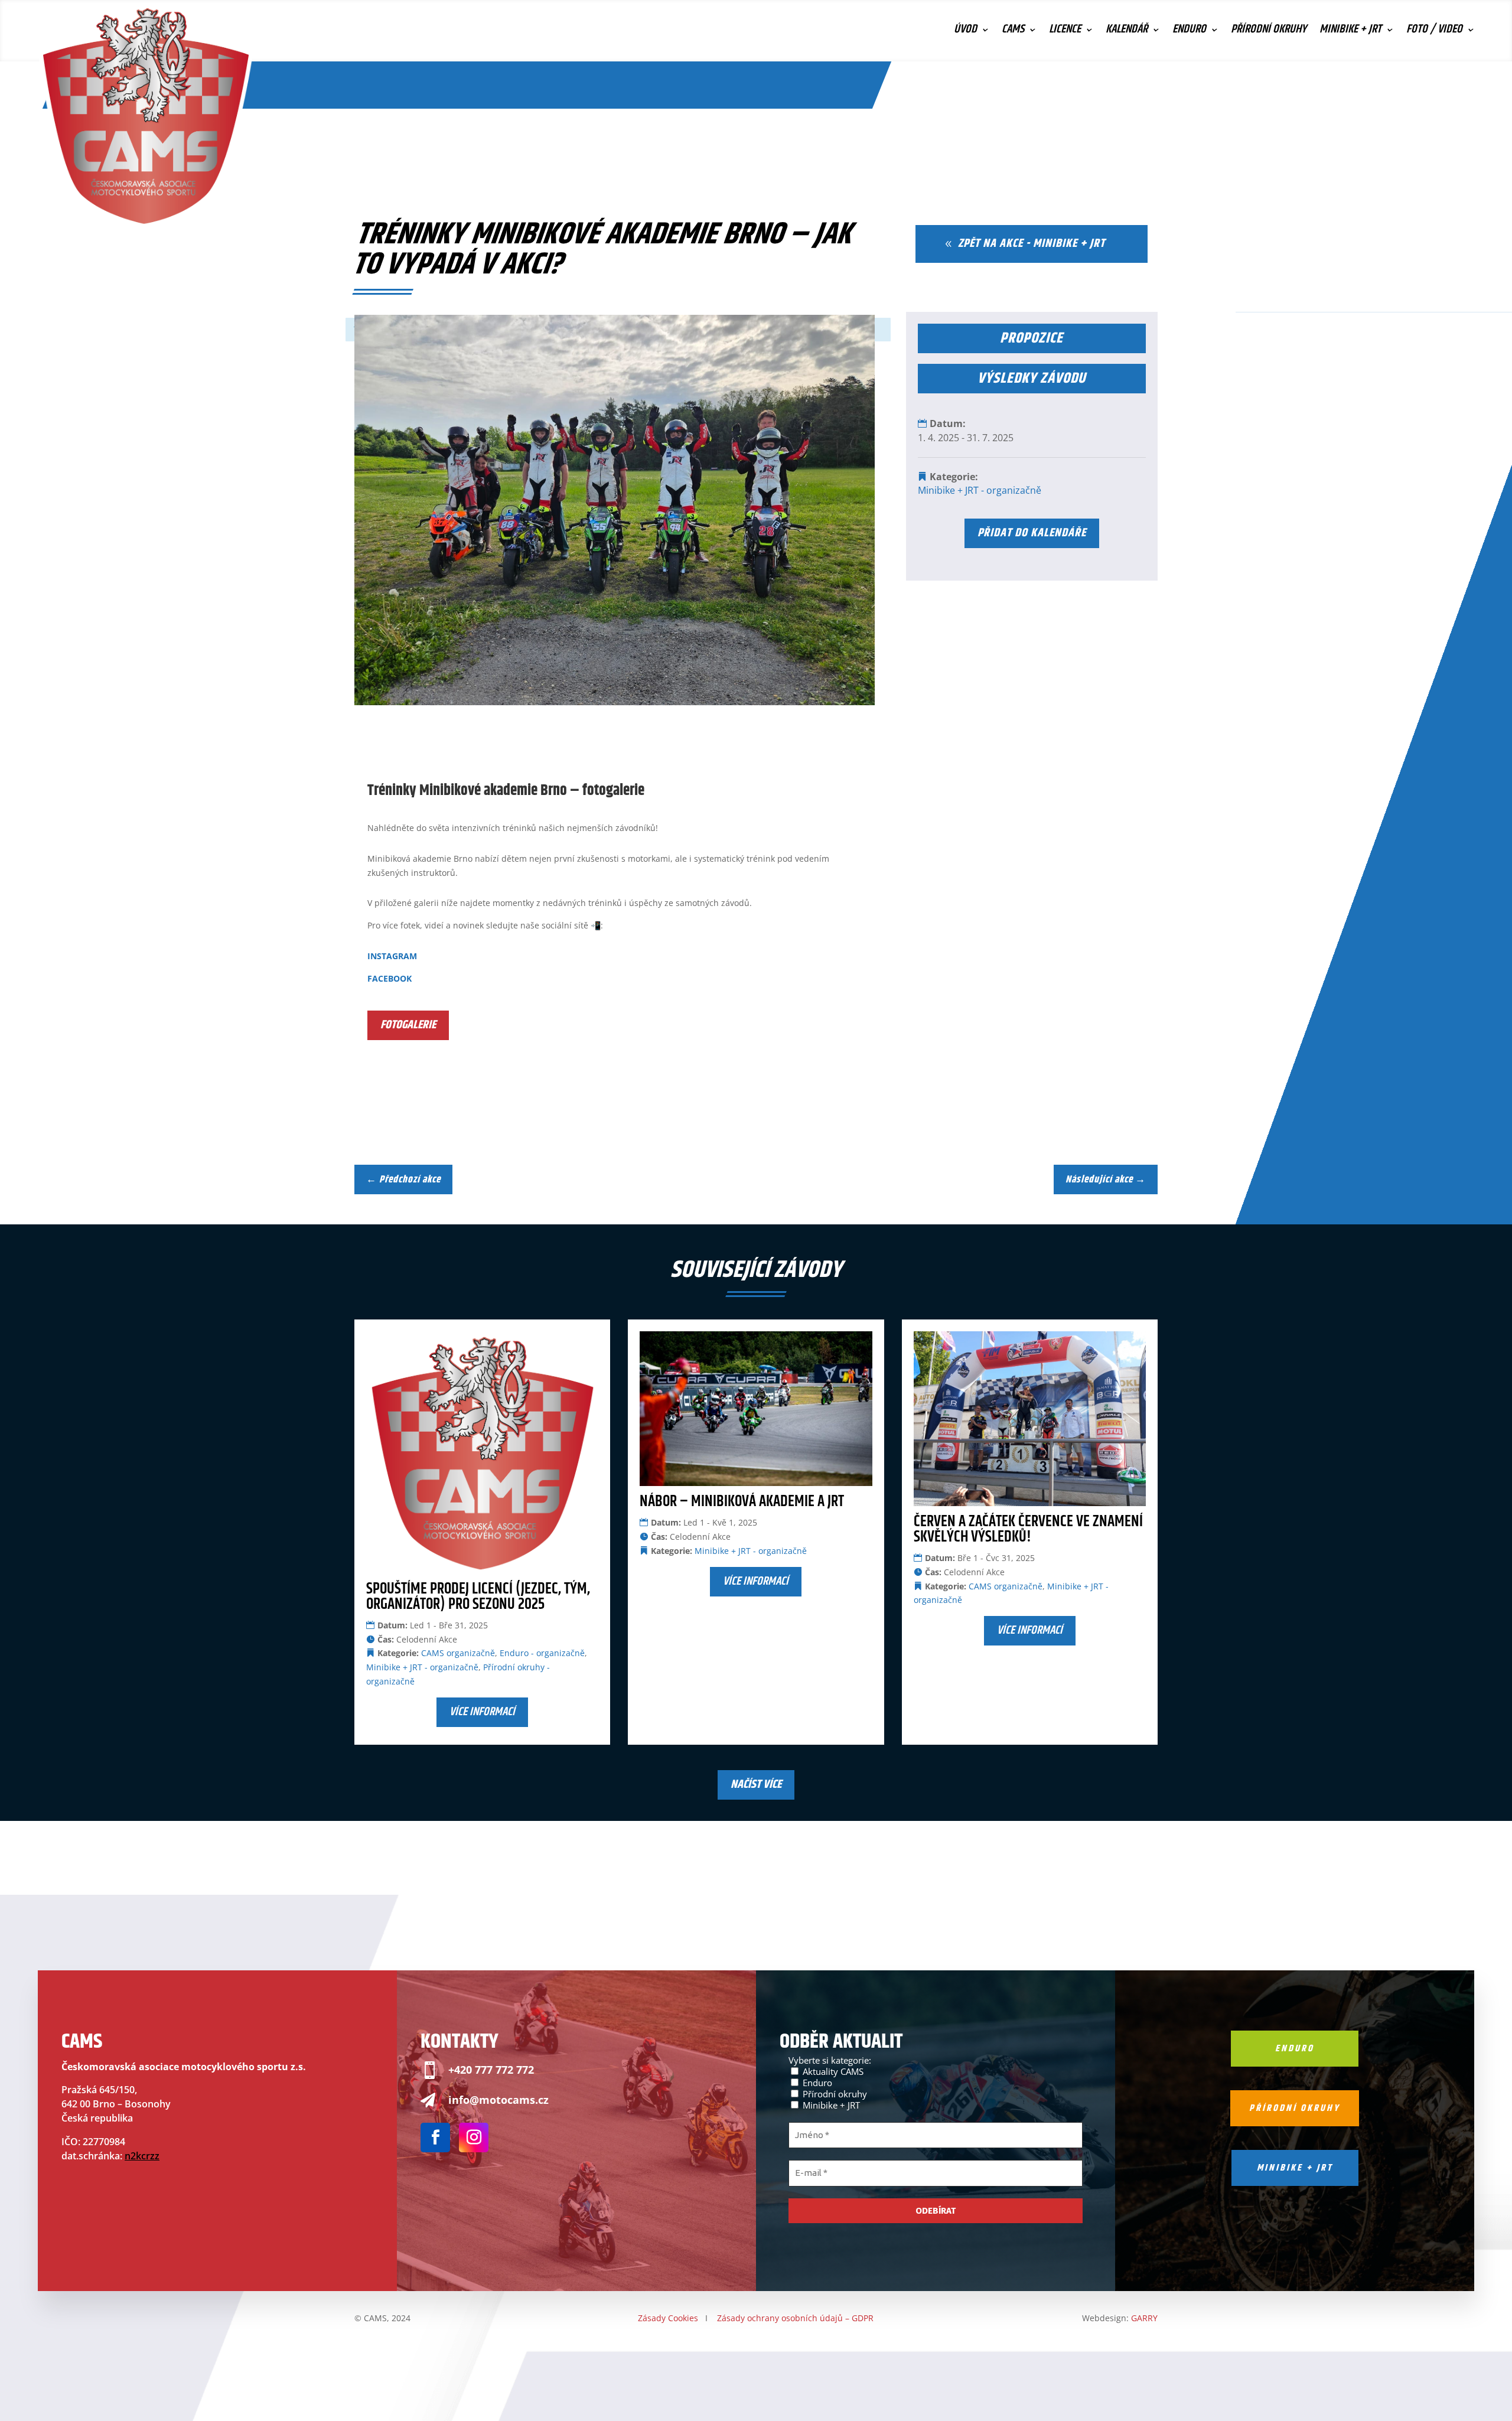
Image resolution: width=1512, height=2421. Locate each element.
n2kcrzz (142, 2156)
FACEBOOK (390, 978)
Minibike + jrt (1295, 2168)
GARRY (1144, 2318)
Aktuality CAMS (832, 2071)
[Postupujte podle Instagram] (474, 2137)
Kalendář (1127, 32)
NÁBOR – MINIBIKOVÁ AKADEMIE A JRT (742, 1502)
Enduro (1189, 32)
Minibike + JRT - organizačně (980, 490)
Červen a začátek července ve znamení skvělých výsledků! (1028, 1529)
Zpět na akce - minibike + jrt (1032, 244)
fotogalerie (408, 1025)
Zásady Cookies (668, 2318)
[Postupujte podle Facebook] (435, 2137)
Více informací (482, 1712)
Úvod (965, 32)
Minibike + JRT (1350, 32)
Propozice (1032, 338)
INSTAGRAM (392, 956)
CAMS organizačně (458, 1653)
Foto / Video (1434, 32)
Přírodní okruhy (1269, 32)
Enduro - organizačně (542, 1653)
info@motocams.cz (498, 2100)
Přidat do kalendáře (1032, 533)
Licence (1065, 32)
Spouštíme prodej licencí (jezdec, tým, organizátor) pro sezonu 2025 (478, 1597)
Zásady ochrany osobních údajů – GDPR (795, 2318)
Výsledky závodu (1032, 379)
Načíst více (756, 1785)
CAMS (1013, 32)
